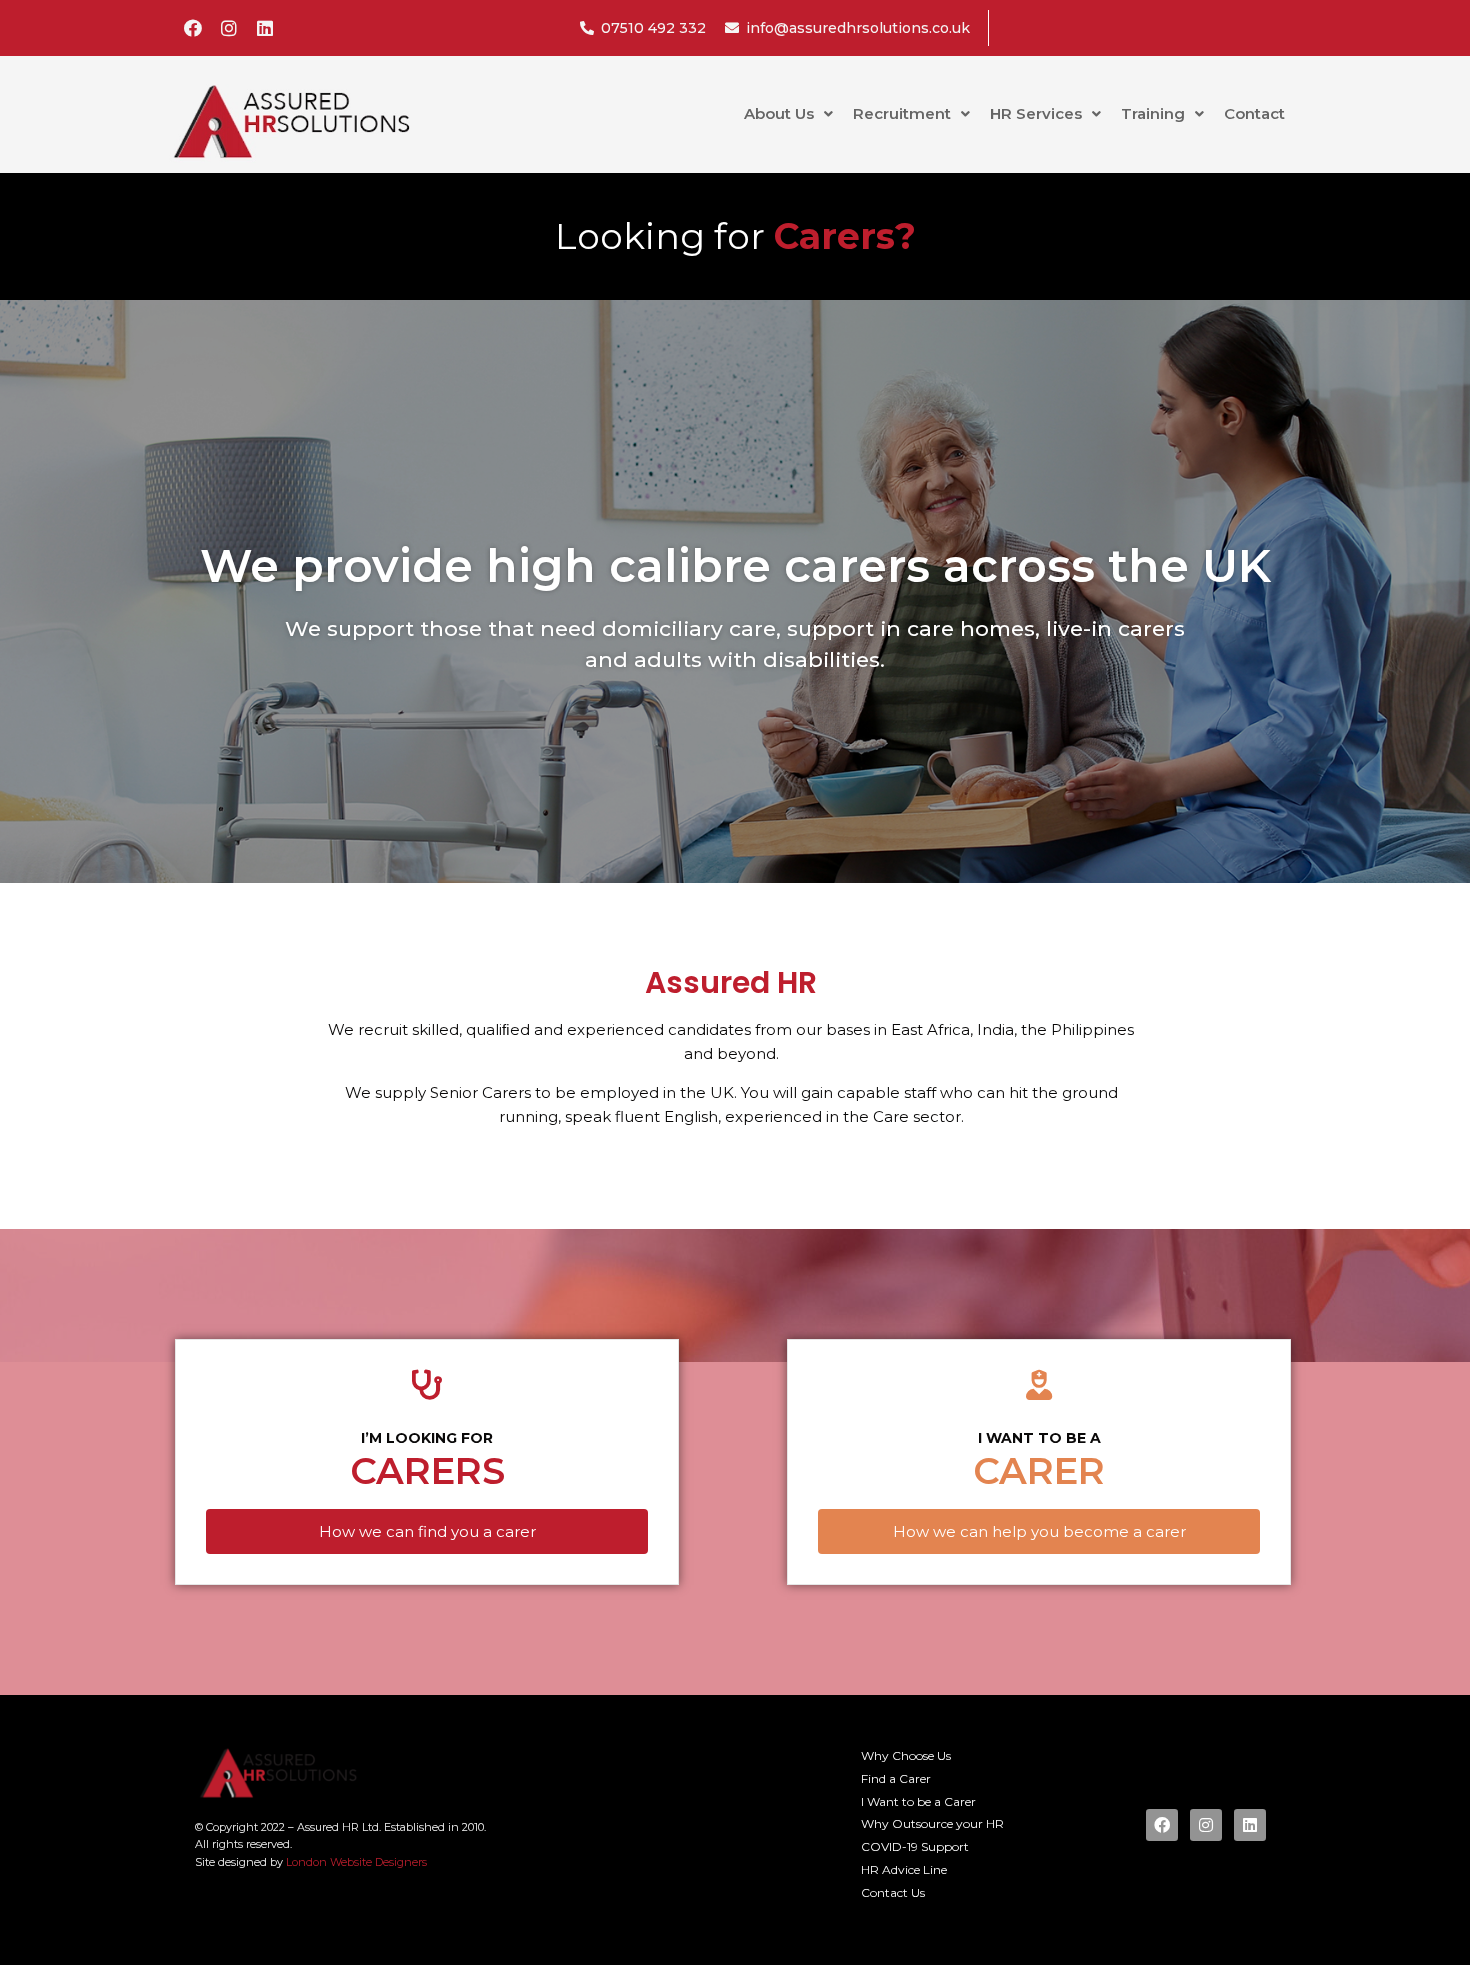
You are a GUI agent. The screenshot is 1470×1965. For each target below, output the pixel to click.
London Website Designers (356, 1862)
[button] (427, 1531)
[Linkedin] (265, 28)
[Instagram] (229, 28)
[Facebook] (193, 28)
